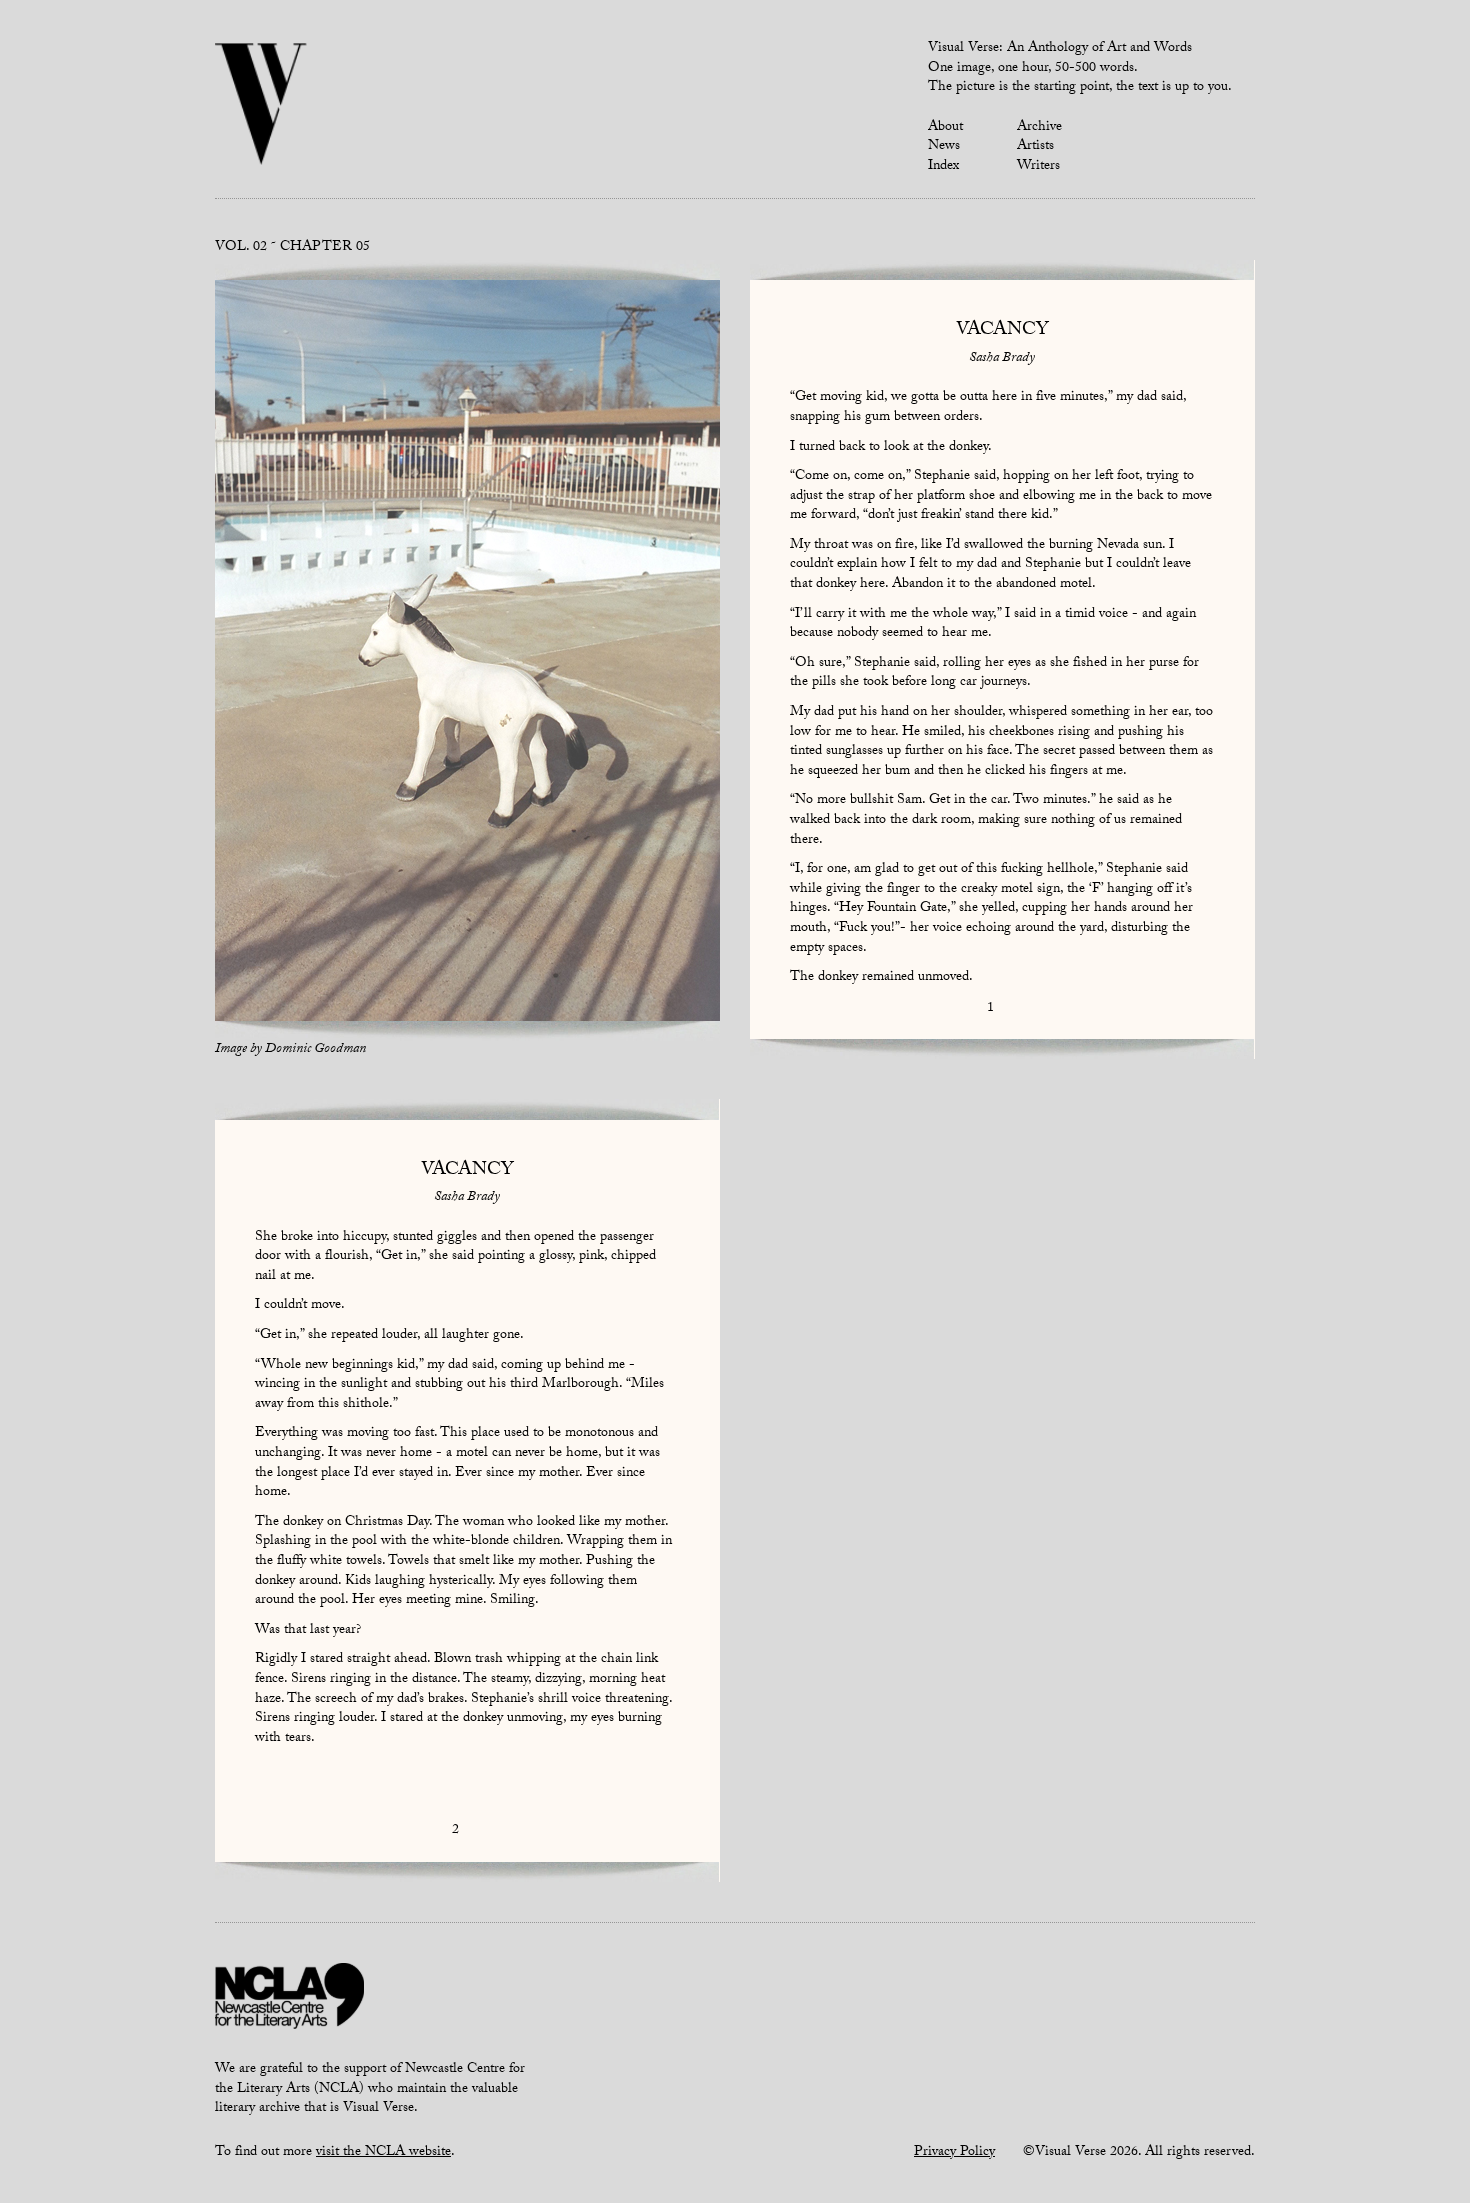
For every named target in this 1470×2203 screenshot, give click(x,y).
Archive (1039, 128)
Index (943, 167)
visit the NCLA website (383, 2153)
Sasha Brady (1002, 359)
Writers (1038, 167)
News (944, 147)
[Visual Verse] (261, 106)
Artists (1035, 147)
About (945, 128)
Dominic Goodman (315, 1050)
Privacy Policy (954, 2153)
